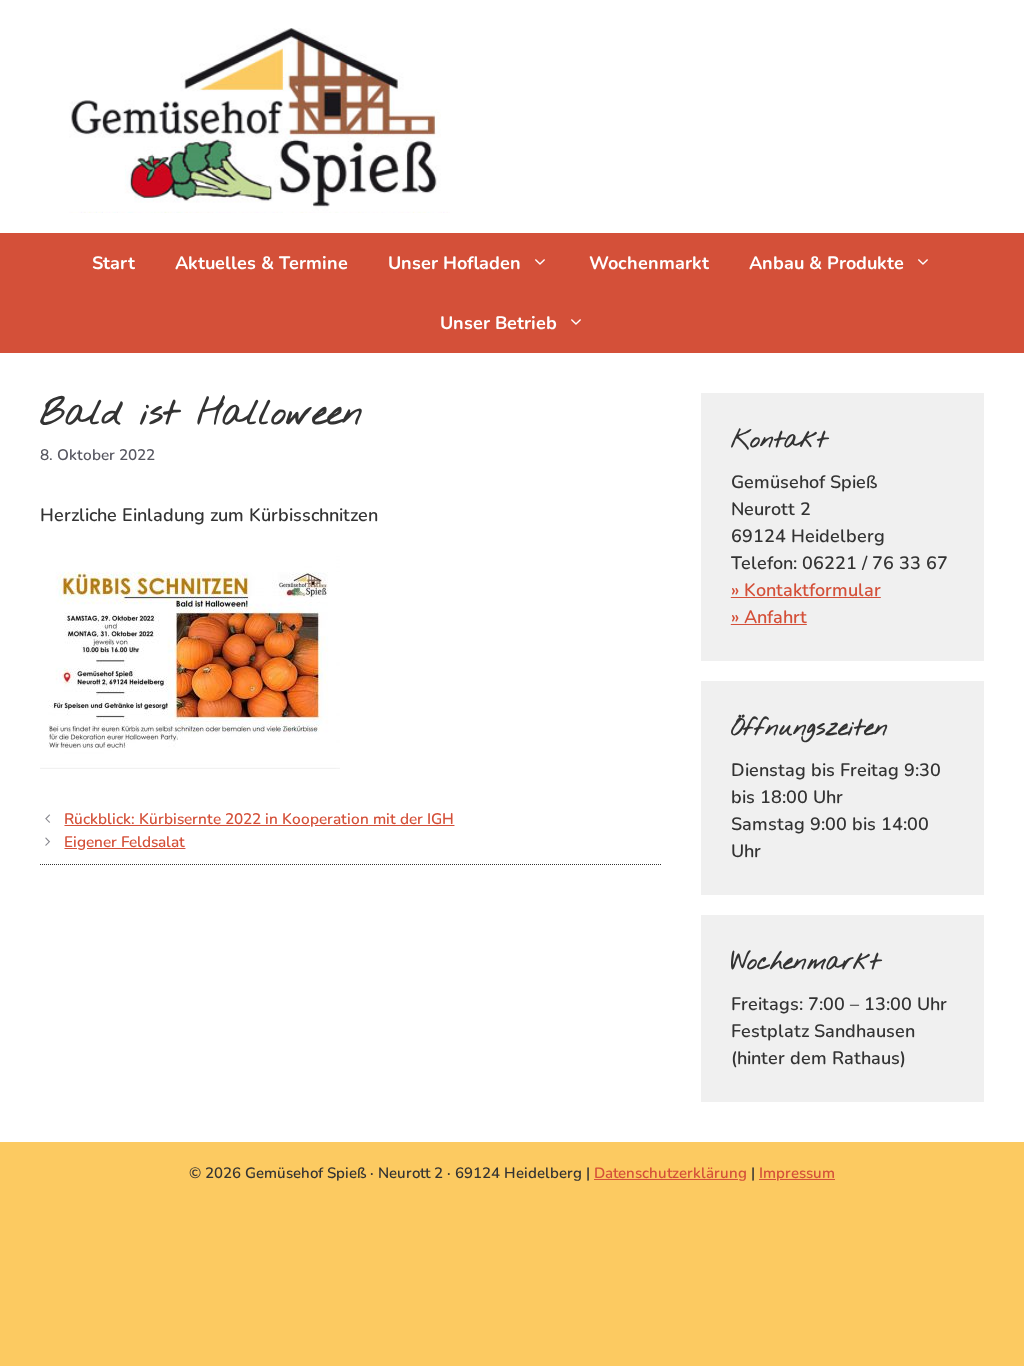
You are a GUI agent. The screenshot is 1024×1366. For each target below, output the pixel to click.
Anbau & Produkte (826, 263)
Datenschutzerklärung (670, 1173)
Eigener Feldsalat (124, 842)
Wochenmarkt (649, 263)
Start (113, 263)
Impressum (797, 1173)
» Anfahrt (769, 617)
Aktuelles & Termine (261, 263)
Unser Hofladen (454, 263)
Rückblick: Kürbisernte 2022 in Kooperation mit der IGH (259, 819)
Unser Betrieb (498, 323)
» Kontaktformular (806, 590)
